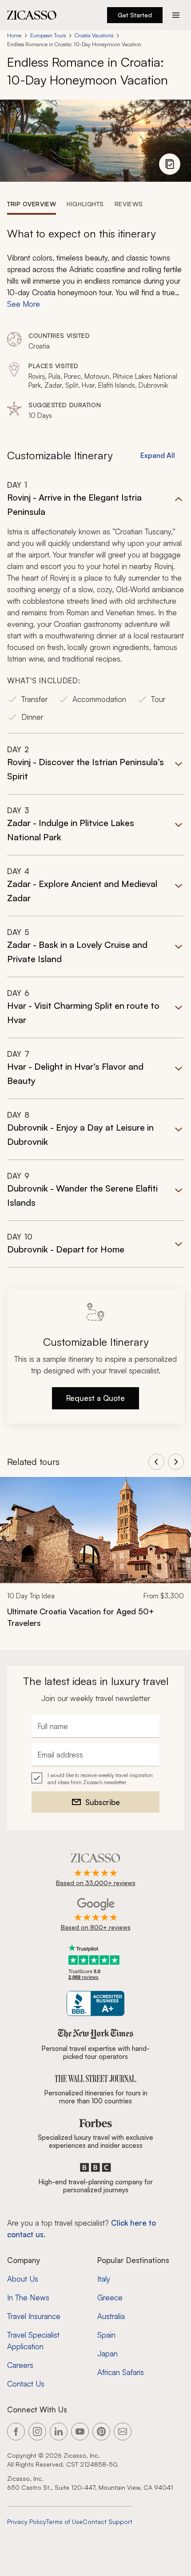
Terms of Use (64, 2522)
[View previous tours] (156, 1462)
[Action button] (176, 15)
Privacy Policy (27, 2522)
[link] (95, 1558)
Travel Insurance (34, 2316)
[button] (95, 607)
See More (24, 304)
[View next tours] (176, 1462)
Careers (20, 2365)
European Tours (48, 35)
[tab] (32, 204)
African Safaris (121, 2372)
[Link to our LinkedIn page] (59, 2432)
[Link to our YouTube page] (80, 2432)
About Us (23, 2279)
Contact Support (107, 2522)
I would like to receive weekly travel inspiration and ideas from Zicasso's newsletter (100, 1779)
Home (14, 35)
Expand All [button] (158, 455)
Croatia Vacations (94, 35)
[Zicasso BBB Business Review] (96, 2004)
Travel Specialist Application (33, 2341)
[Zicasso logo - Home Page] (32, 15)
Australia (111, 2316)
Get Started (135, 15)
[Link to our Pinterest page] (101, 2432)
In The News (28, 2297)
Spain (106, 2335)
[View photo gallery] (170, 164)
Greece (110, 2297)
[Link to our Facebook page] (16, 2432)
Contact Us (26, 2384)
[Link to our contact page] (123, 2432)
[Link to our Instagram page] (37, 2432)
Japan (107, 2353)
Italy (104, 2279)
